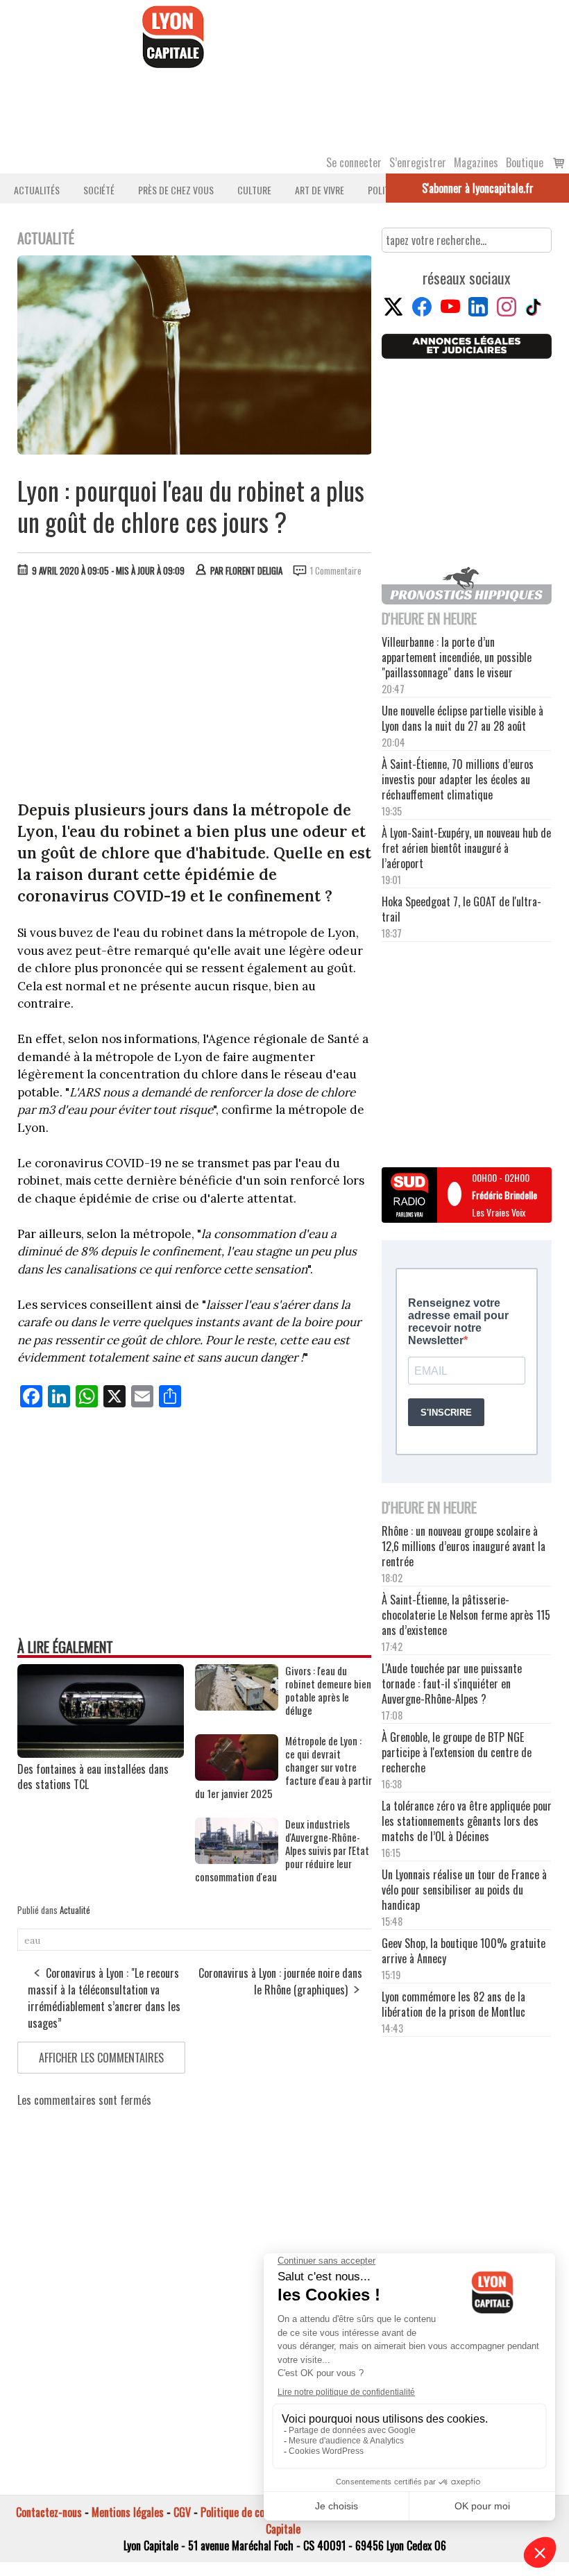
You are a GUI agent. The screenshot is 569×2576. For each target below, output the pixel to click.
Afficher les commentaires (101, 2058)
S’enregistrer (418, 162)
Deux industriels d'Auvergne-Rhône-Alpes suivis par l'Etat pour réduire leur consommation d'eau (282, 1850)
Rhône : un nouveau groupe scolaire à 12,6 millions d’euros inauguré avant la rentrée (464, 1546)
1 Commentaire (336, 570)
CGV (182, 2512)
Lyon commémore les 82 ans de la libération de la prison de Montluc (453, 2004)
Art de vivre (320, 190)
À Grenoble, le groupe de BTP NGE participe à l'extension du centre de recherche (457, 1752)
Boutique (525, 162)
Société (99, 190)
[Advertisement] (195, 692)
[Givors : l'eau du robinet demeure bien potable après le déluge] (237, 1706)
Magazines (476, 162)
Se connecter (354, 162)
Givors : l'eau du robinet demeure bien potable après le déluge (328, 1690)
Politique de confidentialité (258, 2512)
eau (32, 1940)
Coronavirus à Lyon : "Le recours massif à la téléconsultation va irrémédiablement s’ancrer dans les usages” (104, 1998)
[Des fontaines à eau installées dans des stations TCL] (101, 1753)
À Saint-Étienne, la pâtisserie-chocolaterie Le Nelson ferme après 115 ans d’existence (466, 1615)
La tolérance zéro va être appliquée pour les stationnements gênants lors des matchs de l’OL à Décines (467, 1821)
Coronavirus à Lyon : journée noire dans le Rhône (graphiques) (280, 1981)
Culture (254, 190)
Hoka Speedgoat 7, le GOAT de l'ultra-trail (461, 909)
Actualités (37, 190)
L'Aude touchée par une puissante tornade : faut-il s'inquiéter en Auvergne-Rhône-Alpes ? (452, 1684)
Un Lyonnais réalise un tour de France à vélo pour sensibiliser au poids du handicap (464, 1890)
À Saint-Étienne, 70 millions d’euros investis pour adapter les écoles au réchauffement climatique (458, 779)
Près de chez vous (176, 190)
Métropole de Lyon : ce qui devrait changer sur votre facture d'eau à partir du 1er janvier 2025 (283, 1767)
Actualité (75, 1910)
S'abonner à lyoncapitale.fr (478, 188)
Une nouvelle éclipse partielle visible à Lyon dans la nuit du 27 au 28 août (462, 718)
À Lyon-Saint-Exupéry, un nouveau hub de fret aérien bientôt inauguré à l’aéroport (466, 848)
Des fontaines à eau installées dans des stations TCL (93, 1777)
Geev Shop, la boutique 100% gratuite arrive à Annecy (464, 1951)
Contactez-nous (49, 2512)
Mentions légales (128, 2512)
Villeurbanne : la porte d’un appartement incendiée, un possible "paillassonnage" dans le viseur (457, 657)
